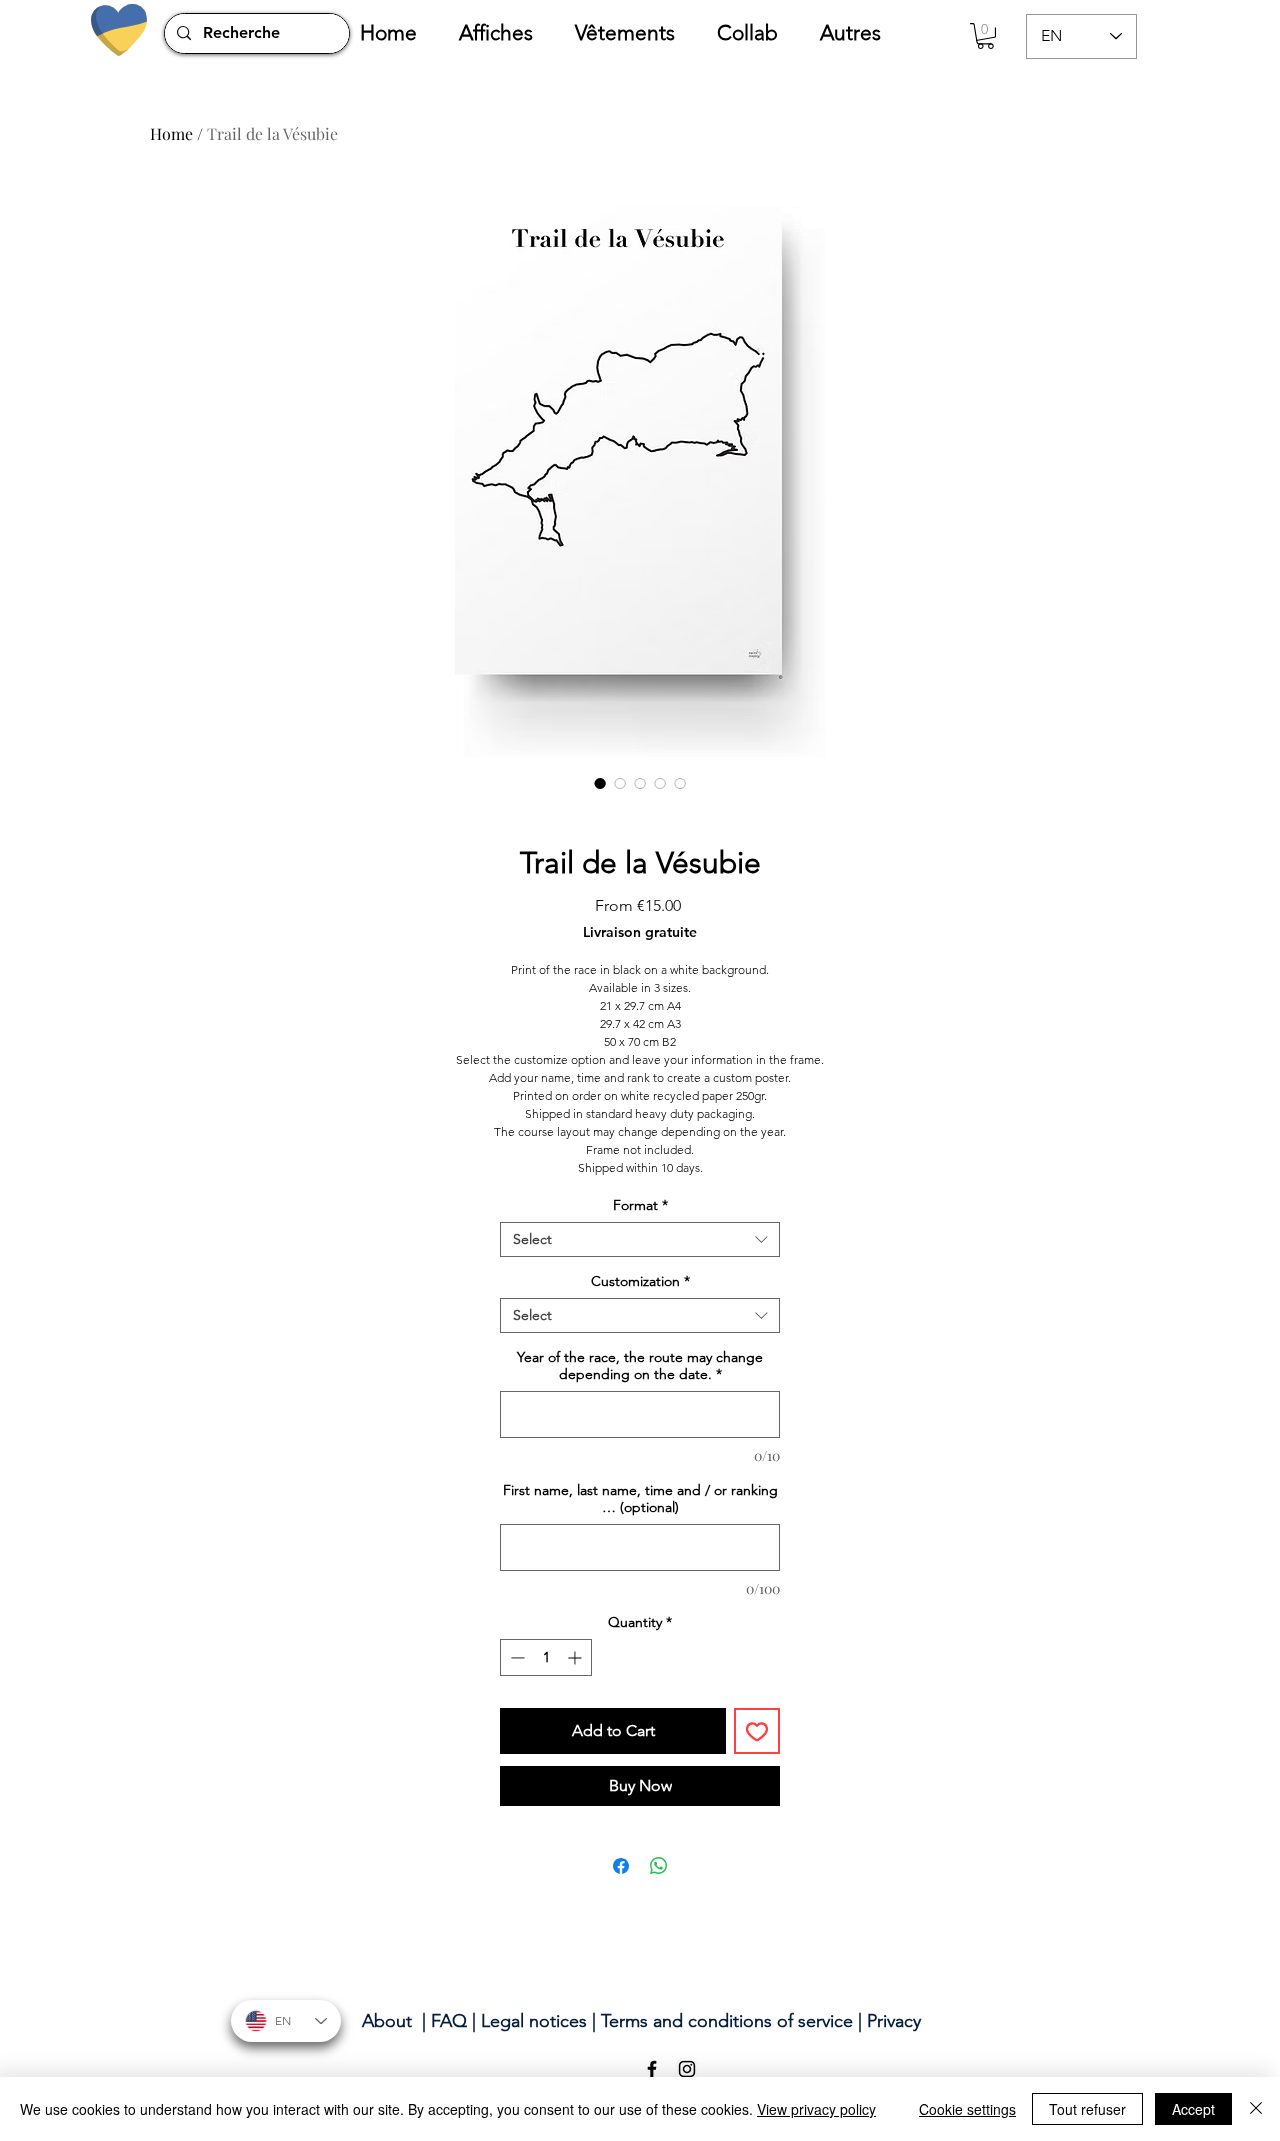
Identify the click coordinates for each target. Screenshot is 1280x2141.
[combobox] (640, 1239)
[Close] (1256, 2109)
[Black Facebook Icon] (652, 2069)
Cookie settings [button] (967, 2109)
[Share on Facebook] (621, 1866)
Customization (640, 1281)
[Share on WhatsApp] (659, 1866)
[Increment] (576, 1657)
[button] (507, 33)
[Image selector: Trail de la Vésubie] (600, 783)
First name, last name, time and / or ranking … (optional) (640, 1499)
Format (640, 1205)
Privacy (894, 2021)
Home (171, 133)
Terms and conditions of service (727, 2021)
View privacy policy (816, 2109)
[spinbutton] (546, 1657)
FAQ (449, 2021)
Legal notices (534, 2021)
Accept (1193, 2109)
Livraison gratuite (640, 932)
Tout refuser (1087, 2109)
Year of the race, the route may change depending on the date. (640, 1366)
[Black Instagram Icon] (687, 2069)
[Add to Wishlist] (757, 1731)
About (387, 2021)
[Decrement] (515, 1657)
